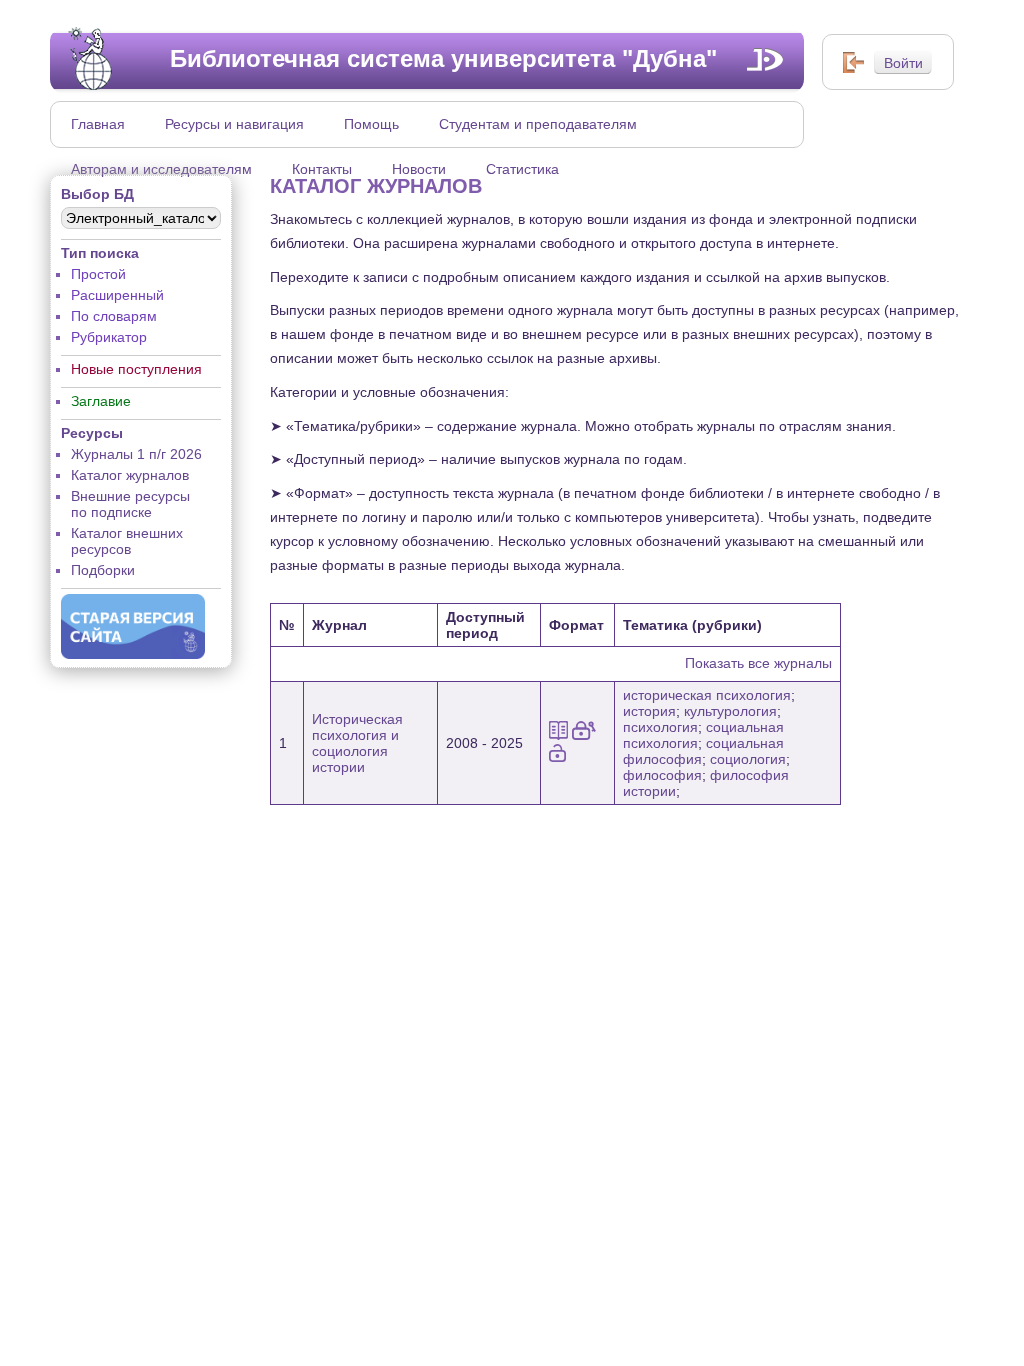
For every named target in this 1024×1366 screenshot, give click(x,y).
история (649, 711)
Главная (98, 124)
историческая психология (707, 695)
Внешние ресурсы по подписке (130, 504)
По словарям (114, 316)
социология (748, 759)
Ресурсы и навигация (234, 124)
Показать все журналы (758, 663)
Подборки (103, 570)
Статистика (522, 169)
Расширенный (117, 295)
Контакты (322, 169)
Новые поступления (136, 369)
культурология (730, 711)
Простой (98, 274)
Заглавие (101, 401)
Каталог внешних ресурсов (127, 541)
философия (662, 775)
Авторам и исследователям (161, 169)
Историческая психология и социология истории (357, 743)
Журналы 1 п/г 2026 (136, 454)
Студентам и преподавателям (538, 124)
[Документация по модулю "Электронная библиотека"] (765, 59)
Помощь (371, 124)
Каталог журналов (130, 475)
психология (660, 727)
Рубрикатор (109, 337)
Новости (419, 169)
